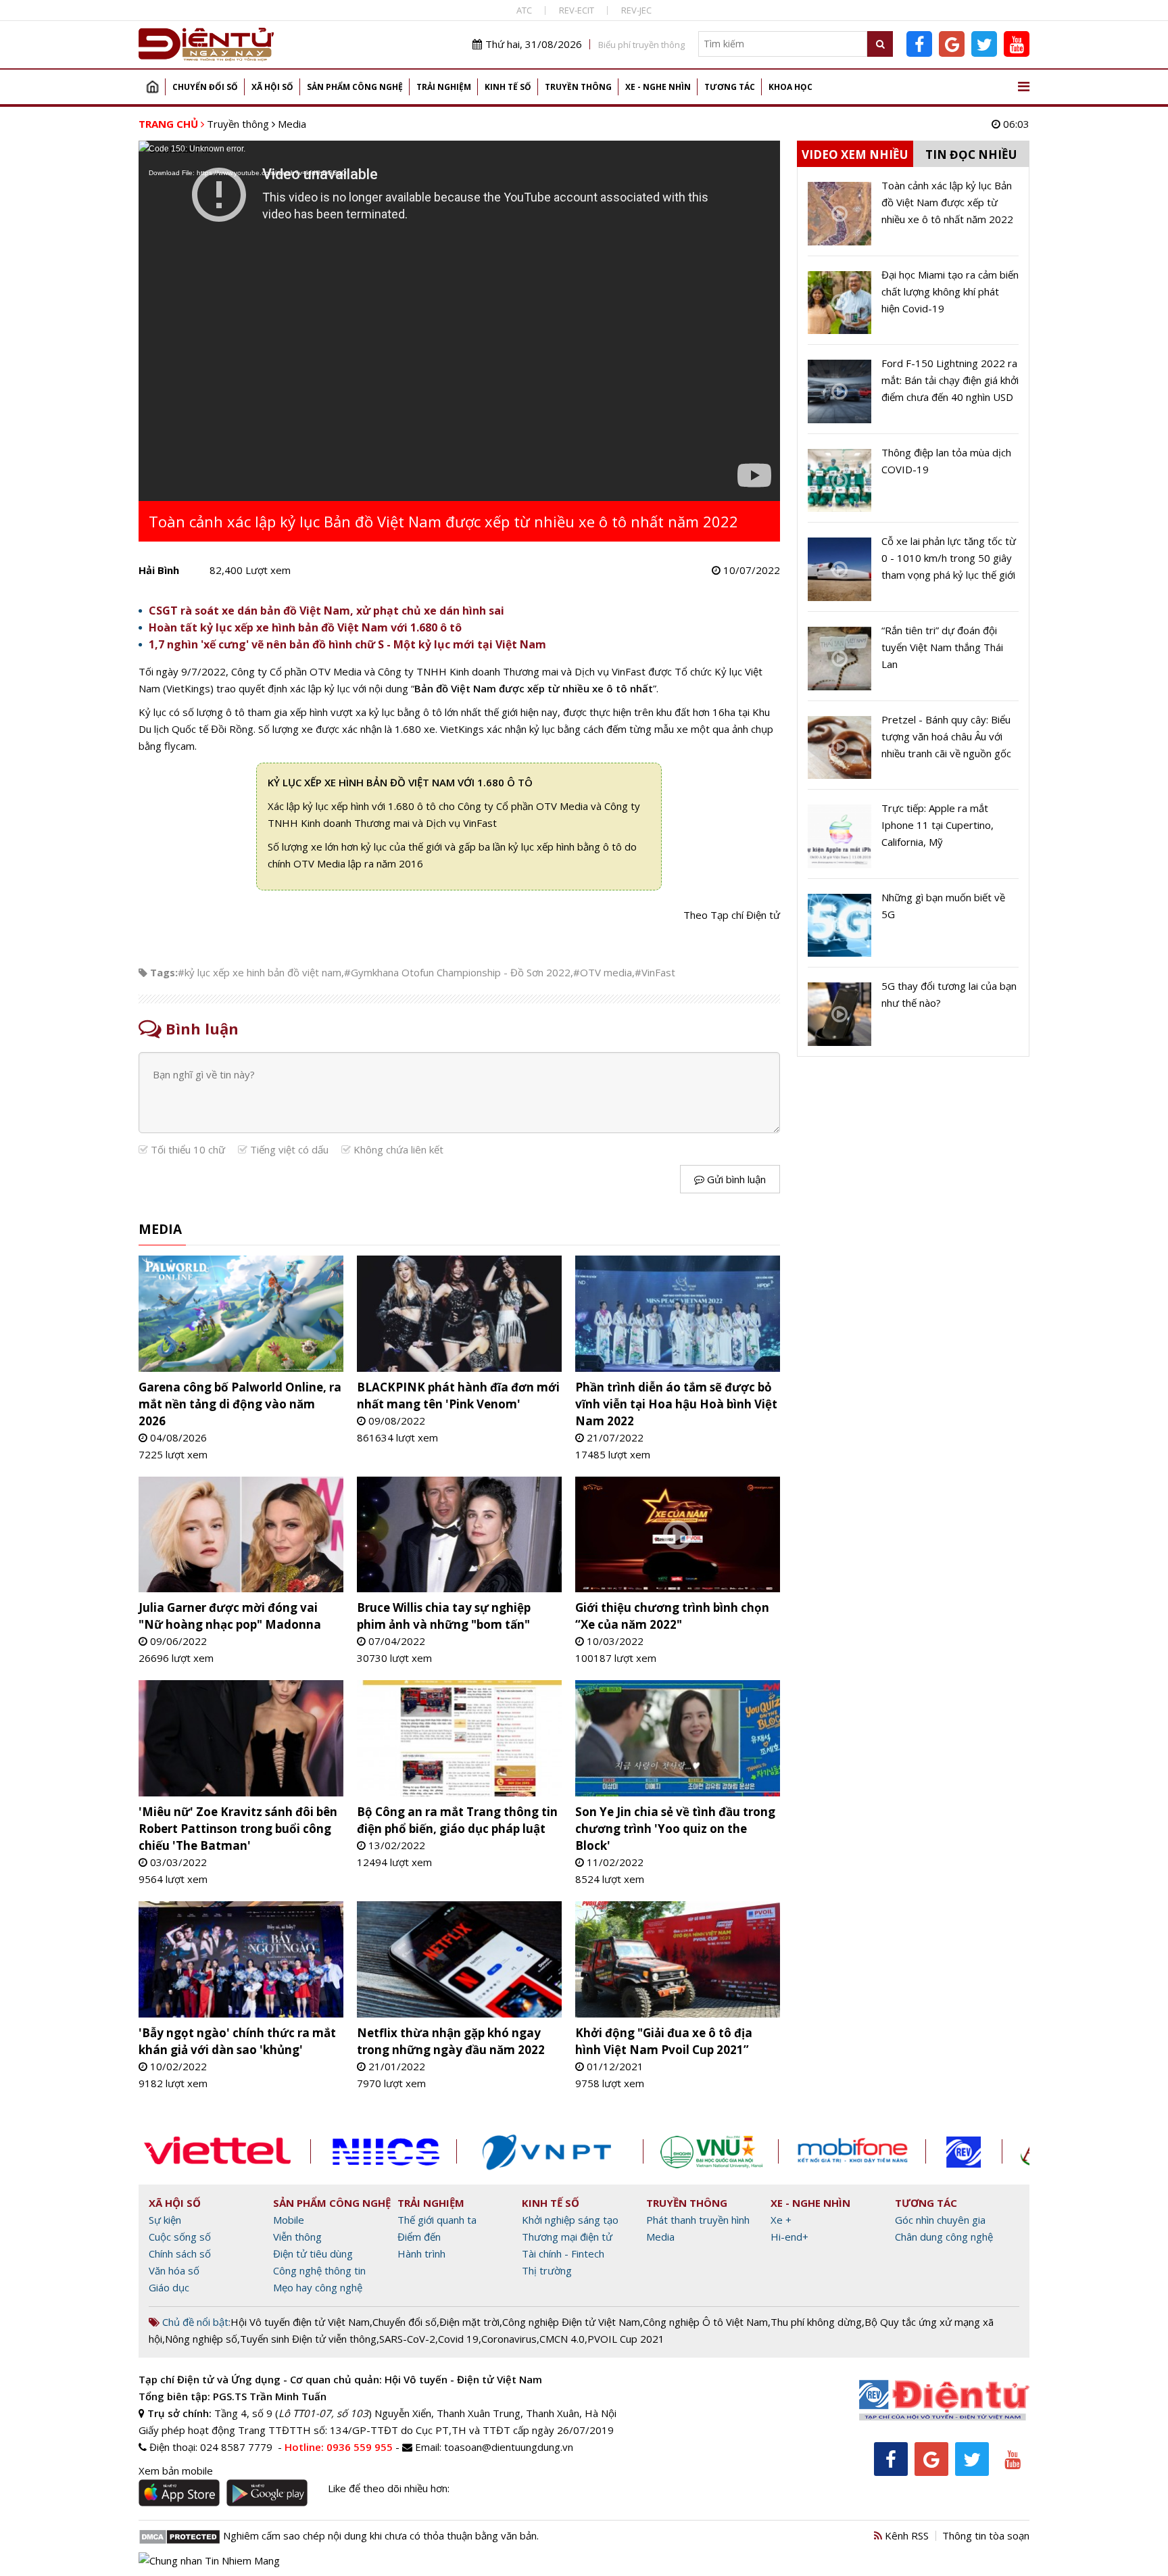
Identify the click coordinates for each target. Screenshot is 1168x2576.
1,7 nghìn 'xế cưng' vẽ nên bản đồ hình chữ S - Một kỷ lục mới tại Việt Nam (347, 644)
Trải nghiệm (444, 87)
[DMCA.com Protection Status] (179, 2535)
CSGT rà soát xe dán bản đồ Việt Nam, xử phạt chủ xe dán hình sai (326, 611)
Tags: (164, 972)
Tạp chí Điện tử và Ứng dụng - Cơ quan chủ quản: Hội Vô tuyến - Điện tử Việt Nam (340, 2379)
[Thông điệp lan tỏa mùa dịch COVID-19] (913, 483)
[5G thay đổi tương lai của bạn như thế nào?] (913, 1012)
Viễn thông (297, 2237)
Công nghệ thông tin (319, 2270)
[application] (459, 321)
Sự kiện (165, 2220)
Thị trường (547, 2270)
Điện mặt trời (469, 2322)
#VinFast (655, 972)
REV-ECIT (577, 10)
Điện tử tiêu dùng (313, 2253)
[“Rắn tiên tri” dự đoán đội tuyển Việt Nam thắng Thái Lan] (913, 661)
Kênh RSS (905, 2535)
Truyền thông (578, 87)
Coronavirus (509, 2339)
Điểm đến (419, 2237)
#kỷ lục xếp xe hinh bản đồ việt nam (260, 972)
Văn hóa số (174, 2270)
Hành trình (421, 2253)
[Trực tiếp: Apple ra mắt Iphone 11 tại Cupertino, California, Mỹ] (913, 839)
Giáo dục (169, 2287)
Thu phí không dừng (816, 2322)
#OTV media (603, 972)
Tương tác (730, 87)
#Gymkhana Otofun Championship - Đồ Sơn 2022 (457, 972)
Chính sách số (180, 2253)
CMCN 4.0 (562, 2339)
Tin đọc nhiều (971, 154)
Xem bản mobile (176, 2471)
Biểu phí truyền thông (641, 45)
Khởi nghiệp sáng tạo (570, 2220)
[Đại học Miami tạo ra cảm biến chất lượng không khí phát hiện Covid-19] (913, 306)
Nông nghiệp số (201, 2339)
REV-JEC (636, 10)
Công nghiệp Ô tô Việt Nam (705, 2322)
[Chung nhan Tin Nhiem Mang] (209, 2560)
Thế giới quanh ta (437, 2220)
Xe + (781, 2220)
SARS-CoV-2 (407, 2339)
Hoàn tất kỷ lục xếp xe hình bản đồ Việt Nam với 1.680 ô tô (305, 627)
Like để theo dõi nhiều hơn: (389, 2488)
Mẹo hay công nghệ (318, 2287)
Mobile (289, 2220)
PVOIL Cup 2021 (626, 2339)
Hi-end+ (789, 2237)
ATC (524, 10)
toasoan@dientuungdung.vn (509, 2447)
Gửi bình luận (735, 1179)
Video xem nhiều (855, 154)
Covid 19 (458, 2339)
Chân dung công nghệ (944, 2237)
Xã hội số (272, 87)
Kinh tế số (508, 87)
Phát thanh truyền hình (698, 2220)
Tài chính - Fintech (563, 2253)
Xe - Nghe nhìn (658, 87)
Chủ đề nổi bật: (195, 2322)
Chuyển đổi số (205, 87)
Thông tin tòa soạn (986, 2535)
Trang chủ (152, 87)
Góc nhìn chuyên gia (940, 2220)
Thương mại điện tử (567, 2237)
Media (292, 124)
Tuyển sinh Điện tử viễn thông (308, 2339)
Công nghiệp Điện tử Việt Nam (571, 2322)
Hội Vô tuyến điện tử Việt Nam (300, 2322)
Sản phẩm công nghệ (355, 87)
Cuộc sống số (180, 2237)
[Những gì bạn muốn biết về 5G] (913, 928)
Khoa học (790, 87)
